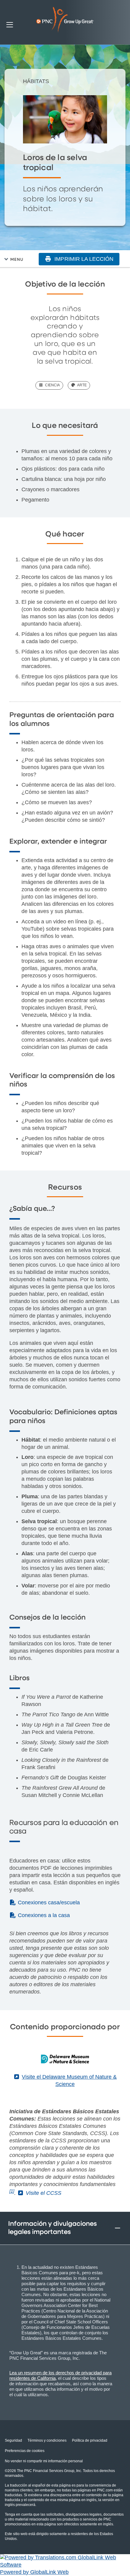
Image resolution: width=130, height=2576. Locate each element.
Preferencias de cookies (25, 2451)
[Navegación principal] (10, 24)
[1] (12, 2191)
